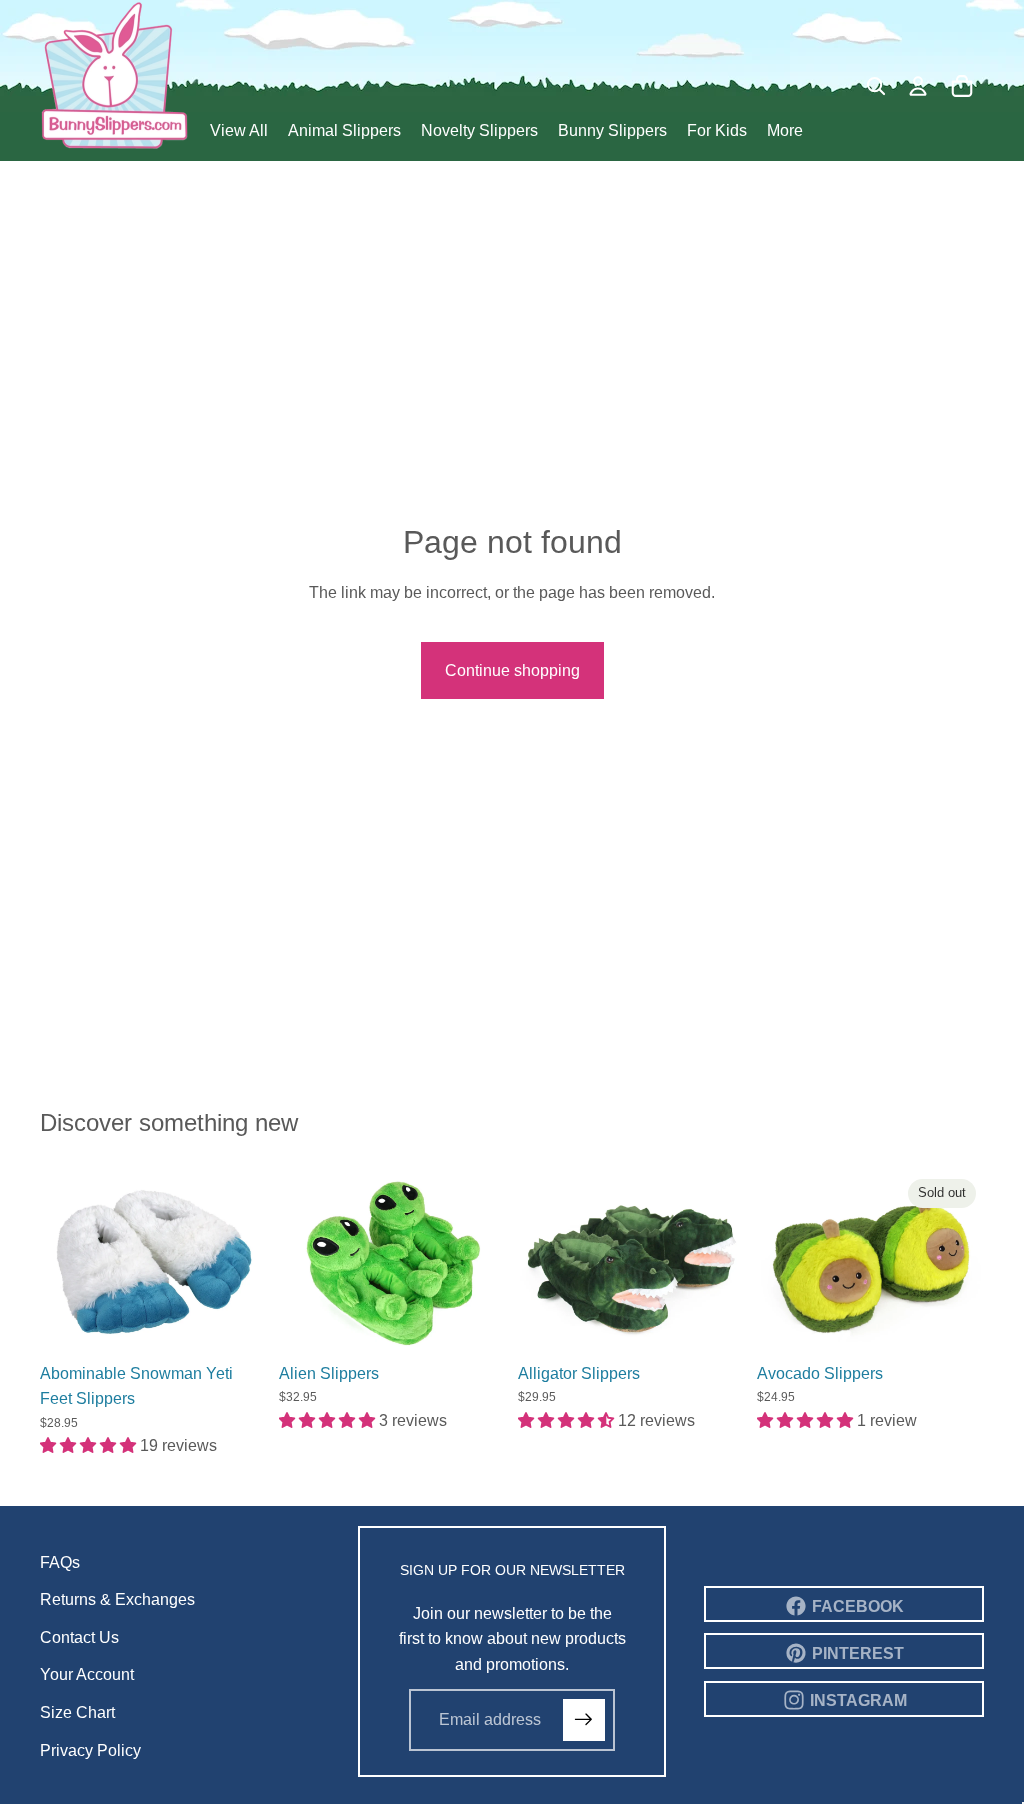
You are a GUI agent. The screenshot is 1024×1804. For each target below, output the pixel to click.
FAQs (60, 1562)
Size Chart (77, 1712)
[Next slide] (251, 1262)
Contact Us (79, 1637)
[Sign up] (584, 1720)
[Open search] (876, 86)
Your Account (87, 1674)
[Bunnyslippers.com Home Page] (115, 75)
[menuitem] (785, 132)
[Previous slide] (55, 1262)
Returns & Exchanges (117, 1599)
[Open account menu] (918, 86)
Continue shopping (512, 670)
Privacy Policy (90, 1750)
